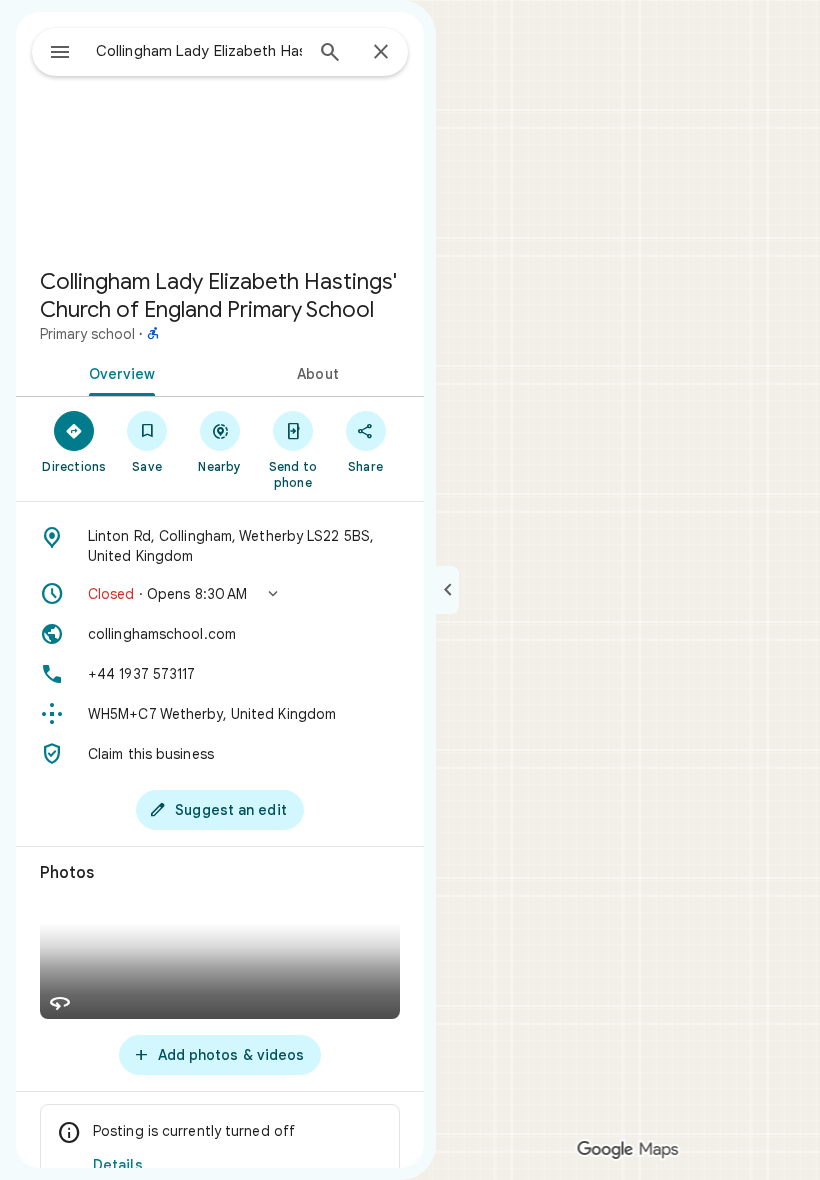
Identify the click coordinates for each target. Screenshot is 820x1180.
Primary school (87, 334)
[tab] (118, 372)
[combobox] (199, 51)
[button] (220, 594)
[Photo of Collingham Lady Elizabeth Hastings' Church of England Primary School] (220, 132)
